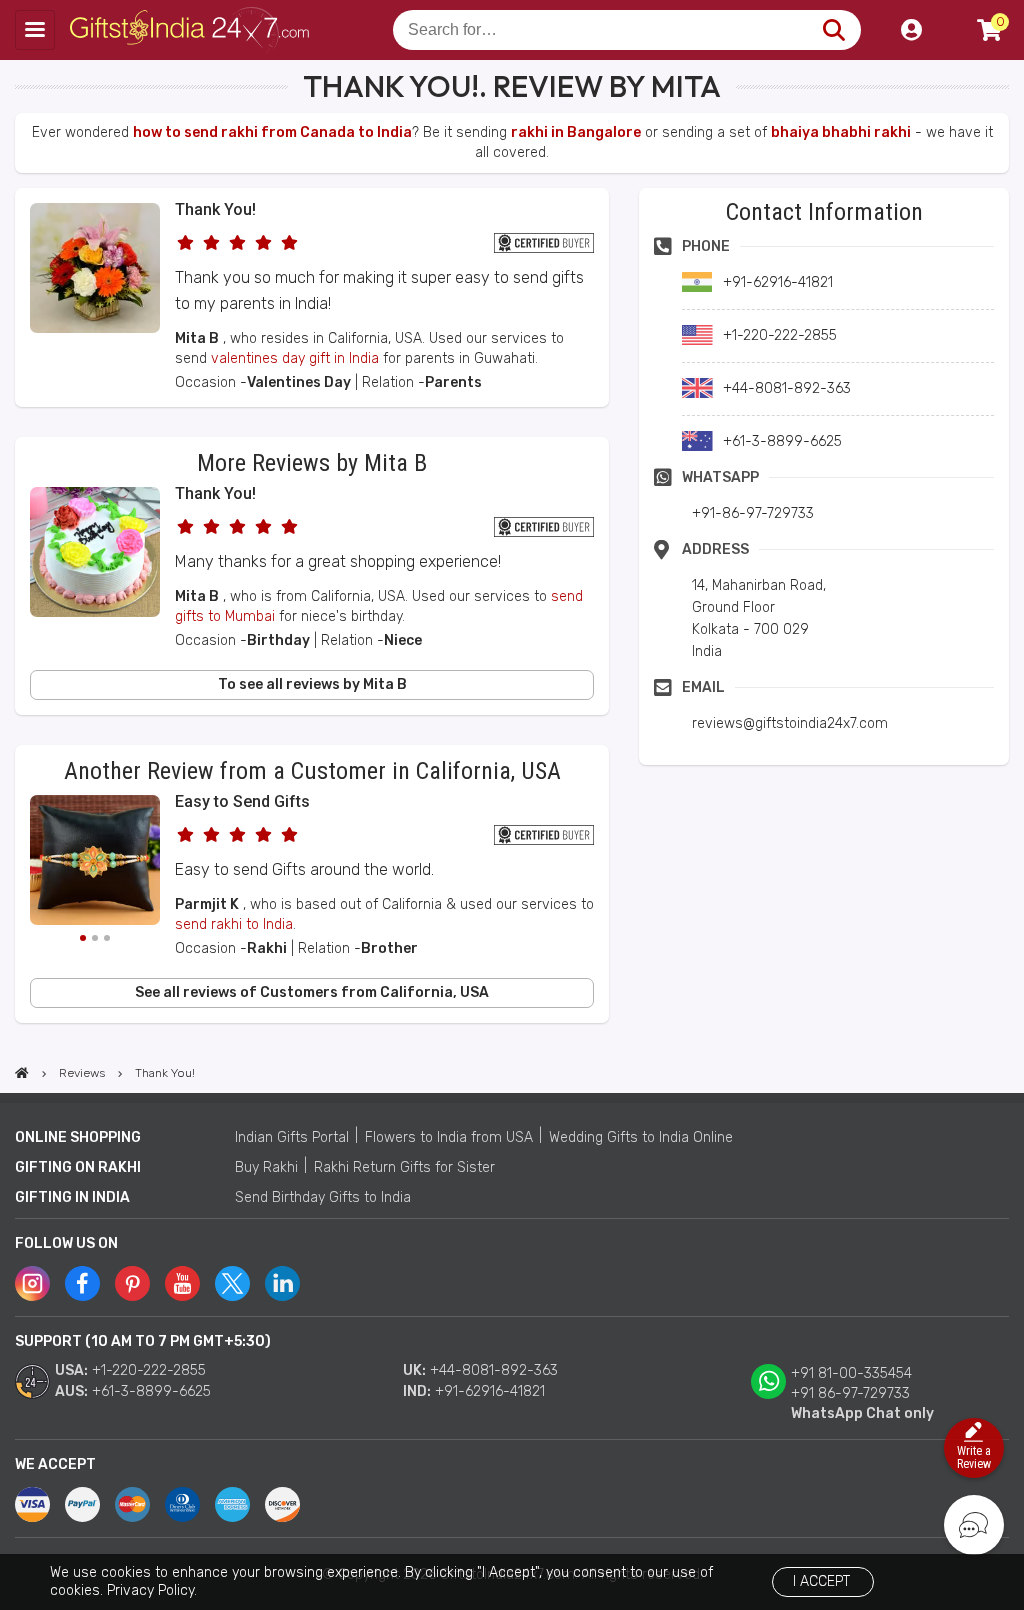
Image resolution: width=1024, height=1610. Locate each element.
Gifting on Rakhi (78, 1167)
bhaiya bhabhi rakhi (841, 132)
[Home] (22, 1073)
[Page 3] (107, 938)
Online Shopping (78, 1137)
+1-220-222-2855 (149, 1370)
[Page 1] (83, 938)
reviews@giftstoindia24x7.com (790, 723)
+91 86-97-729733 (850, 1393)
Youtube (182, 1283)
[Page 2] (95, 938)
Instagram (32, 1283)
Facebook (82, 1283)
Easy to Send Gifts (242, 801)
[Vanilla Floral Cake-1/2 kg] (95, 612)
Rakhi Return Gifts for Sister (404, 1167)
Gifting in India (72, 1197)
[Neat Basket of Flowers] (95, 328)
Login (911, 30)
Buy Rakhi (266, 1167)
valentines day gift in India (295, 358)
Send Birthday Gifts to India (323, 1197)
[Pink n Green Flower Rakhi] (95, 863)
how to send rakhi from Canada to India (272, 132)
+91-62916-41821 (490, 1391)
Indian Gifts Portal (292, 1137)
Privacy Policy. (152, 1590)
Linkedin (282, 1283)
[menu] (35, 30)
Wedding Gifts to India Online (641, 1137)
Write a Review (974, 1457)
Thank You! (215, 209)
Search (833, 30)
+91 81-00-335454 (851, 1373)
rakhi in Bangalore (576, 132)
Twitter (232, 1283)
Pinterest (132, 1283)
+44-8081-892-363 (494, 1370)
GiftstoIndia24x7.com (191, 30)
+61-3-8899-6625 (151, 1391)
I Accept (821, 1581)
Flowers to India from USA (449, 1137)
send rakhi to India (234, 924)
